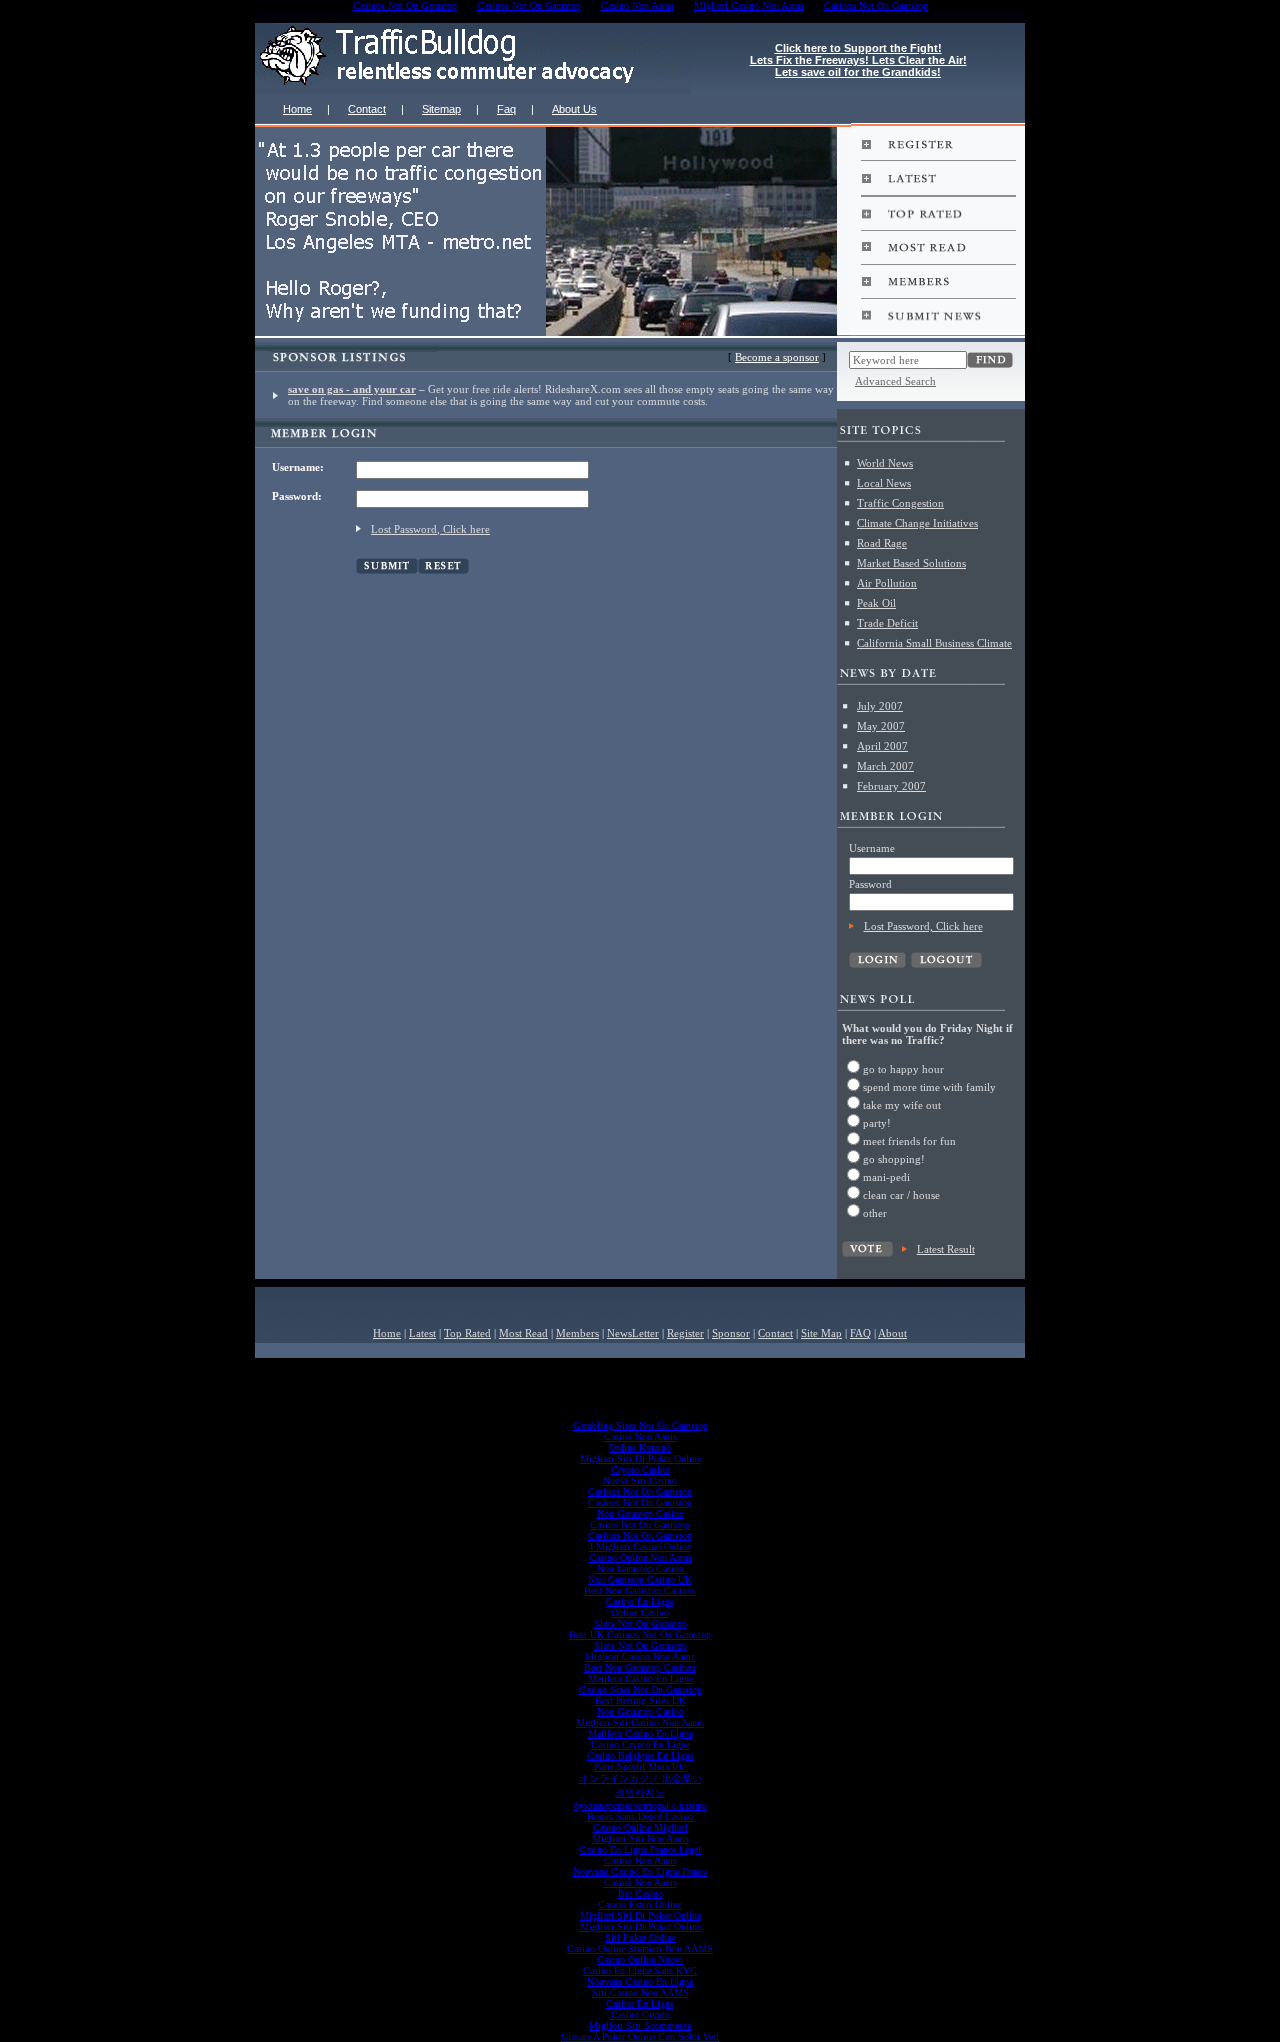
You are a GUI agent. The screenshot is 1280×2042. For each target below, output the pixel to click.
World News (885, 463)
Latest (422, 1333)
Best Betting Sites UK (640, 1700)
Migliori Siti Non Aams (640, 1838)
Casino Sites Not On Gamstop (640, 1689)
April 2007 (882, 746)
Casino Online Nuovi (640, 1959)
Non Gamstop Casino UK (640, 1579)
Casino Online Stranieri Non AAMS (640, 1948)
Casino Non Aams (640, 1436)
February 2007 (891, 786)
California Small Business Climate (934, 643)
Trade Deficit (887, 623)
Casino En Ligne (640, 1601)
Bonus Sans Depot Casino (640, 1816)
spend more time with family (929, 1087)
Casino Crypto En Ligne (640, 1744)
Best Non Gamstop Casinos (640, 1590)
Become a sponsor (777, 357)
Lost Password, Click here (430, 529)
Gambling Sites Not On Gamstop (640, 1425)
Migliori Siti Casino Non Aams (640, 1722)
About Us (574, 109)
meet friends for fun (909, 1141)
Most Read (523, 1333)
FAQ (860, 1333)
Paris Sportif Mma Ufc (640, 1766)
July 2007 (880, 706)
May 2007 (881, 726)
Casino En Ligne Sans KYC (640, 1970)
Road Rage (882, 543)
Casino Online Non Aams (640, 1557)
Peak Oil (876, 603)
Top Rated (467, 1333)
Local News (884, 483)
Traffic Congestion (900, 503)
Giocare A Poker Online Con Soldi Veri (640, 2036)
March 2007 (885, 766)
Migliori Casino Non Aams (640, 1656)
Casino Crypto (640, 2014)
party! (877, 1123)
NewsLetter (633, 1333)
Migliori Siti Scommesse (640, 2025)
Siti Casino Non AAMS (640, 1992)
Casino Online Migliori (640, 1827)
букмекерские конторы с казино (640, 1805)
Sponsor (731, 1333)
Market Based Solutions (911, 563)
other (875, 1213)
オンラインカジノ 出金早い (640, 1778)
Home (297, 109)
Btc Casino (640, 1893)
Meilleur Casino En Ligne (640, 1678)
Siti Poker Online (640, 1937)
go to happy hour (903, 1069)
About (892, 1333)
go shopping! (894, 1159)
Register (685, 1333)
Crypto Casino (640, 1469)
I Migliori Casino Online (640, 1546)
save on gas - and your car (352, 389)
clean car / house (901, 1195)
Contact (367, 109)
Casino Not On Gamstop (640, 1524)
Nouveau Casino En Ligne (640, 1981)
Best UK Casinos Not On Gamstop (640, 1634)
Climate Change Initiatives (917, 523)
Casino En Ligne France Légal (640, 1849)
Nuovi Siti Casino (640, 1480)
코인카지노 (640, 1792)
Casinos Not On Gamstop (640, 1491)
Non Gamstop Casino (640, 1513)
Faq (506, 109)
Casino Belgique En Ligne (640, 1755)
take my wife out (902, 1105)
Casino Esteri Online (640, 1904)
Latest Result (946, 1249)
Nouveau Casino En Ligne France (640, 1871)
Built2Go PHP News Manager (601, 1364)
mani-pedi (886, 1177)
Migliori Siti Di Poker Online (640, 1458)
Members (577, 1333)
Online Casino (640, 1612)
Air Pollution (887, 583)
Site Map (821, 1333)
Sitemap (441, 109)
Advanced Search (895, 381)
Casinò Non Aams (640, 1882)
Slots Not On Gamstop (640, 1623)
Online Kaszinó (640, 1447)
